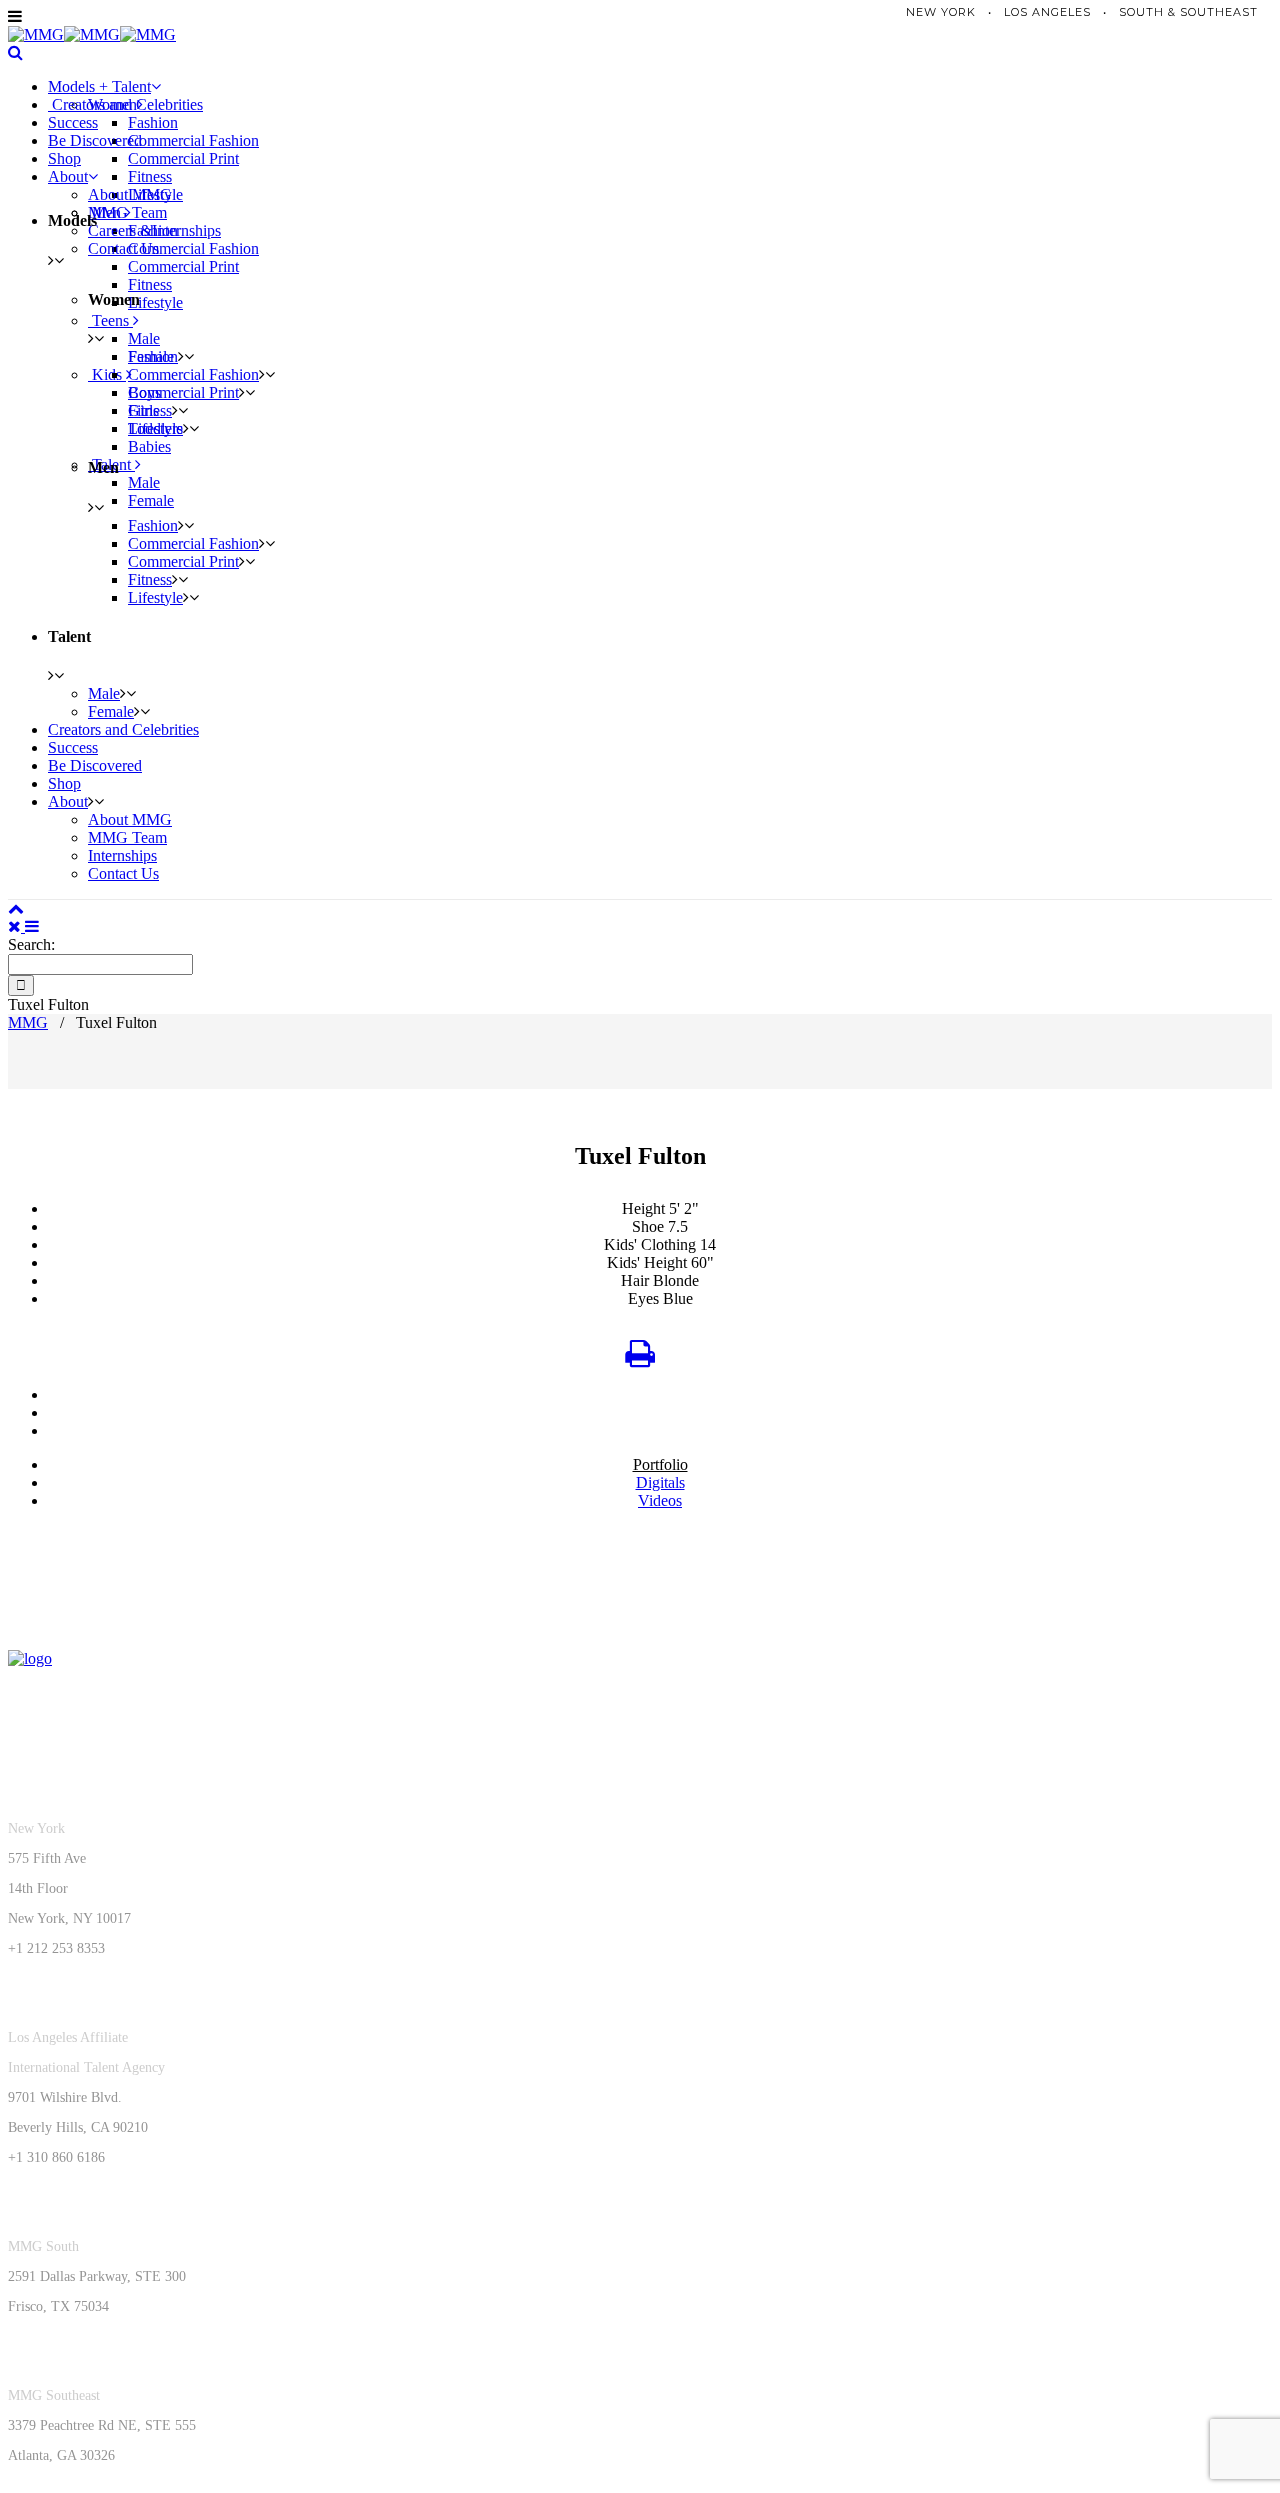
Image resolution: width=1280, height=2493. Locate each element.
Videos (660, 1500)
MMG (28, 1022)
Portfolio (660, 1464)
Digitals (660, 1482)
